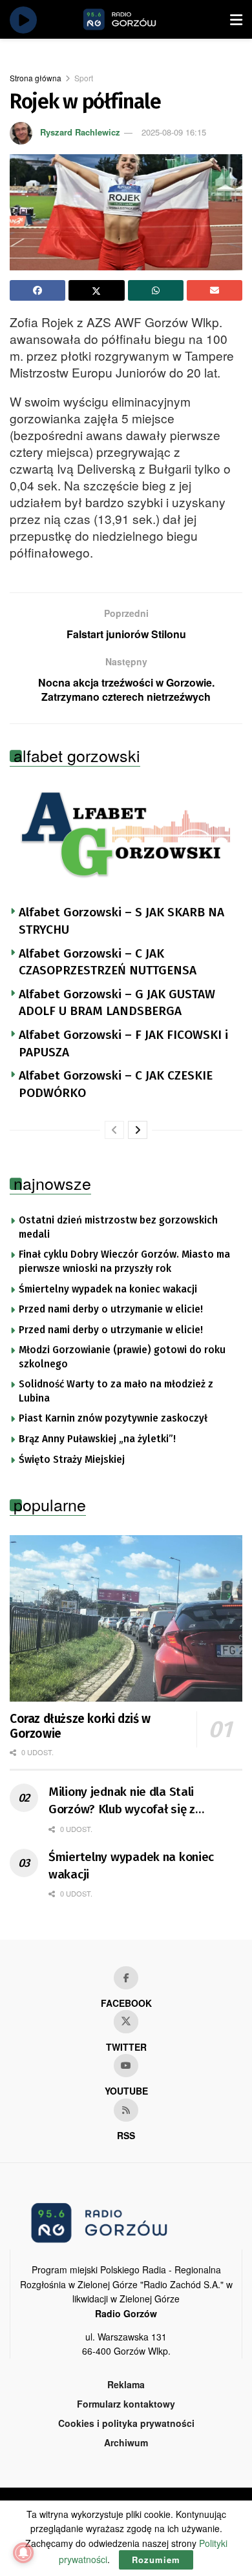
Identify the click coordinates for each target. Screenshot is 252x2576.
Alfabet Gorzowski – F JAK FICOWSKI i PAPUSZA (123, 1043)
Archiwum (126, 2442)
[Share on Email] (215, 290)
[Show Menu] (236, 19)
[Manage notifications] (23, 2553)
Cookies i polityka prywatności (126, 2423)
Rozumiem (156, 2560)
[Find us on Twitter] (126, 2022)
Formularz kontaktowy (126, 2404)
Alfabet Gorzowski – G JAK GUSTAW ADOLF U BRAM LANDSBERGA (117, 1003)
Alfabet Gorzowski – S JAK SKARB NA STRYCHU (121, 921)
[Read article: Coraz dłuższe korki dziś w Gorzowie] (126, 1618)
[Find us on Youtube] (126, 2066)
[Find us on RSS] (126, 2110)
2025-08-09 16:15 (174, 132)
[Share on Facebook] (37, 290)
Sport (84, 78)
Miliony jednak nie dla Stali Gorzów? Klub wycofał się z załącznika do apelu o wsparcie (132, 1801)
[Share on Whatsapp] (156, 290)
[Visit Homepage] (134, 19)
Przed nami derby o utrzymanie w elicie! (111, 1309)
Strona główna (36, 78)
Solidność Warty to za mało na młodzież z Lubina (116, 1391)
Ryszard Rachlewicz (80, 132)
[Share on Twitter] (96, 290)
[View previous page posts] (114, 1130)
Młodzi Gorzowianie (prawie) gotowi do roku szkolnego (122, 1357)
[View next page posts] (138, 1130)
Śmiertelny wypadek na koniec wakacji (108, 1289)
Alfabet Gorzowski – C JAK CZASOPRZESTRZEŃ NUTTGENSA (108, 962)
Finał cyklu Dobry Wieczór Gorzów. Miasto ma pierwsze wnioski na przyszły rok (124, 1262)
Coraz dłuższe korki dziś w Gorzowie (80, 1726)
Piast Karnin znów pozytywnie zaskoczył (113, 1418)
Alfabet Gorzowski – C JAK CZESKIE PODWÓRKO (116, 1084)
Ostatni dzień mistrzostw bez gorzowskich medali (118, 1227)
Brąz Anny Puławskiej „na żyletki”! (97, 1439)
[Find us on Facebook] (126, 1978)
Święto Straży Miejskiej (72, 1460)
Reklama (126, 2384)
